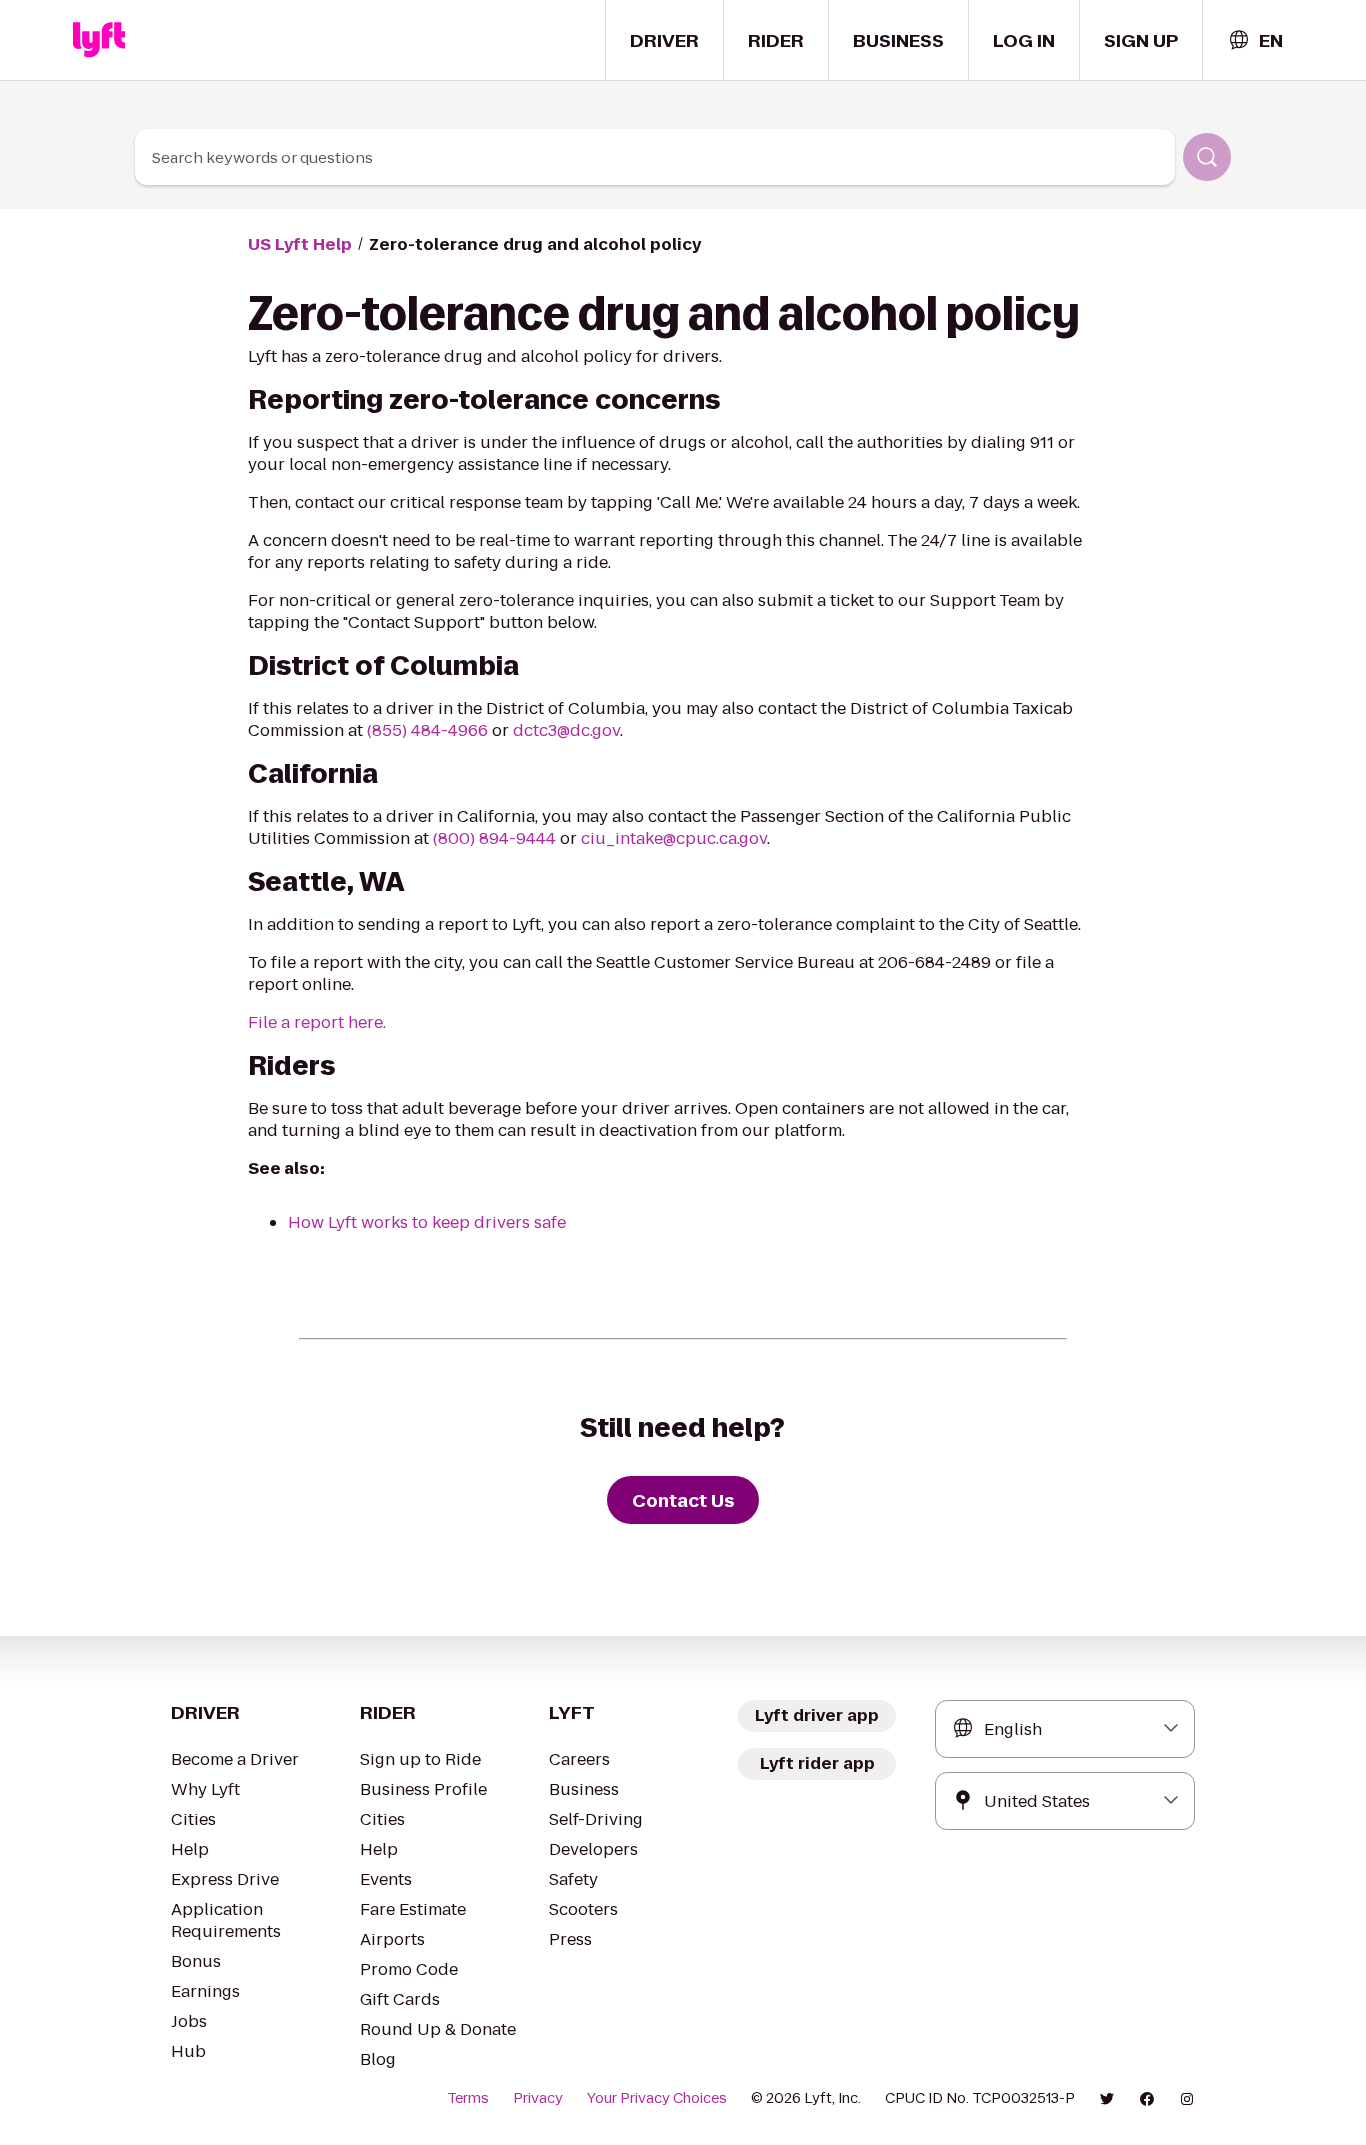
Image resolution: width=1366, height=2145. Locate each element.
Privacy (538, 2098)
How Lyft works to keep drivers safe (427, 1222)
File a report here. (317, 1022)
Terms (468, 2098)
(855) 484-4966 (427, 730)
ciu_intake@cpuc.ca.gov (674, 838)
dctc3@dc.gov (566, 730)
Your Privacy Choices (657, 2098)
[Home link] (99, 40)
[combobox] (1255, 40)
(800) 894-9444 (494, 838)
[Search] (1207, 157)
